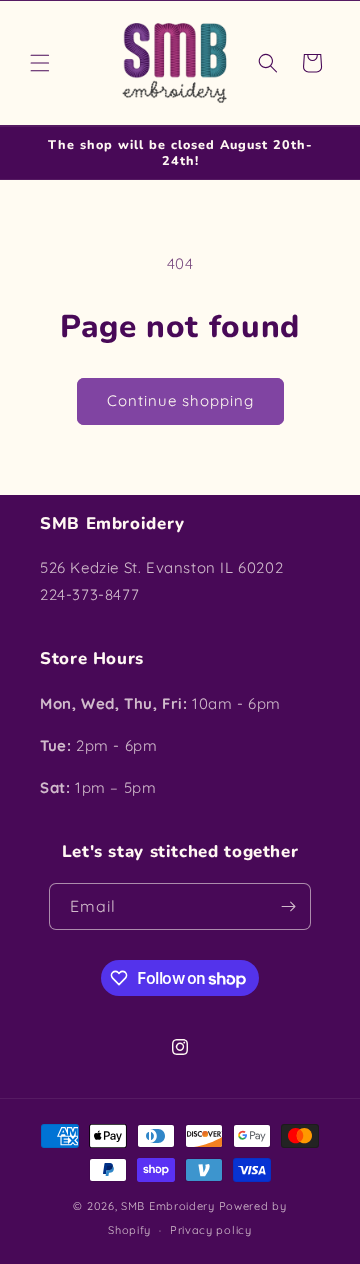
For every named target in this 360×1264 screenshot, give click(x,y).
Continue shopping (180, 400)
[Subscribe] (288, 906)
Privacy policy (211, 1230)
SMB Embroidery (168, 1206)
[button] (40, 63)
